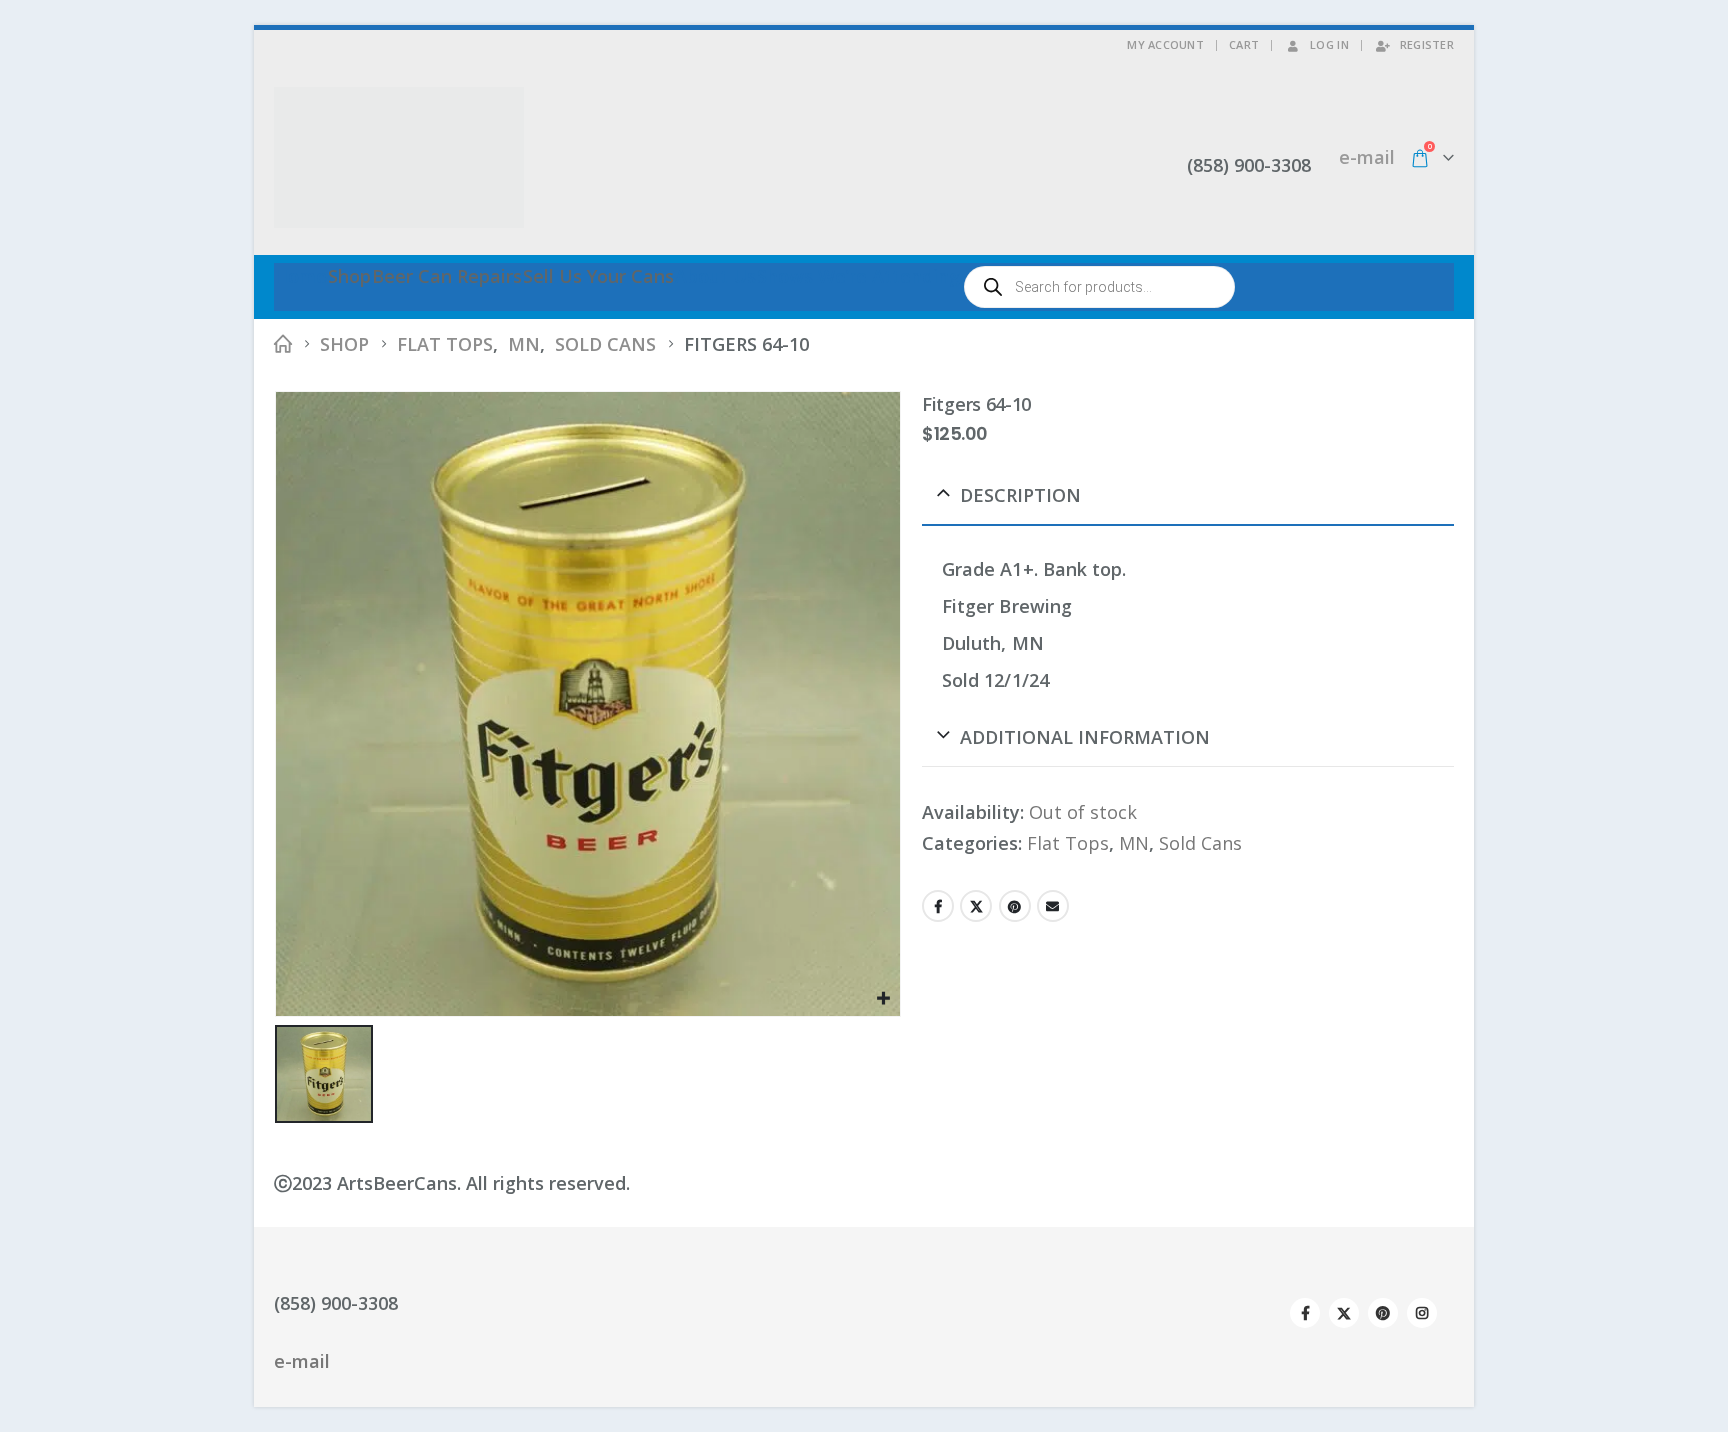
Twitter (976, 906)
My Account (1165, 44)
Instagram (1422, 1313)
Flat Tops (1068, 843)
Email (1053, 906)
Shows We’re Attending (858, 276)
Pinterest (1015, 906)
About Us (715, 276)
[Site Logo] (399, 157)
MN (1134, 843)
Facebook (938, 906)
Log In (1329, 44)
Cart (1244, 44)
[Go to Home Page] (283, 344)
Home (300, 276)
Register (1427, 44)
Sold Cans (1200, 843)
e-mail (1367, 157)
